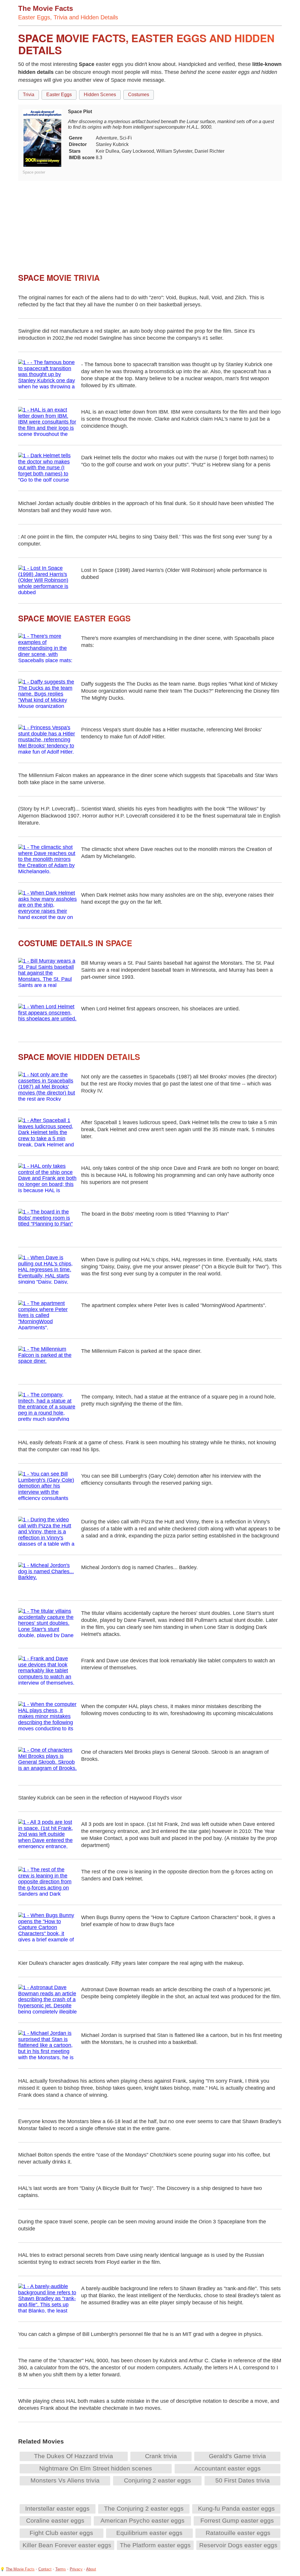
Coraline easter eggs (55, 2520)
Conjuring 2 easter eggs (157, 2480)
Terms (61, 2569)
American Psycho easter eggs (143, 2520)
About (91, 2569)
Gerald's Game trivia (237, 2456)
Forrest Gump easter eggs (237, 2520)
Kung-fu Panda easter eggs (236, 2508)
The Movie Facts (20, 2569)
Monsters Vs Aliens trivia (65, 2480)
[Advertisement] (150, 222)
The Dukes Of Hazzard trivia (74, 2456)
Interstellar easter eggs (57, 2508)
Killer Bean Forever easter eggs (67, 2545)
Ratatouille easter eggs (238, 2533)
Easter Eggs (59, 95)
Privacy (76, 2569)
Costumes (139, 95)
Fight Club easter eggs (61, 2533)
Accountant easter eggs (227, 2468)
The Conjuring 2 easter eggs (144, 2508)
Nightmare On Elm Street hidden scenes (96, 2468)
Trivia (29, 95)
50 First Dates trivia (243, 2480)
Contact (45, 2569)
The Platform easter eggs (155, 2545)
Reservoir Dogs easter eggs (238, 2545)
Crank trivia (161, 2456)
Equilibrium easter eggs (149, 2533)
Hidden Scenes (100, 95)
